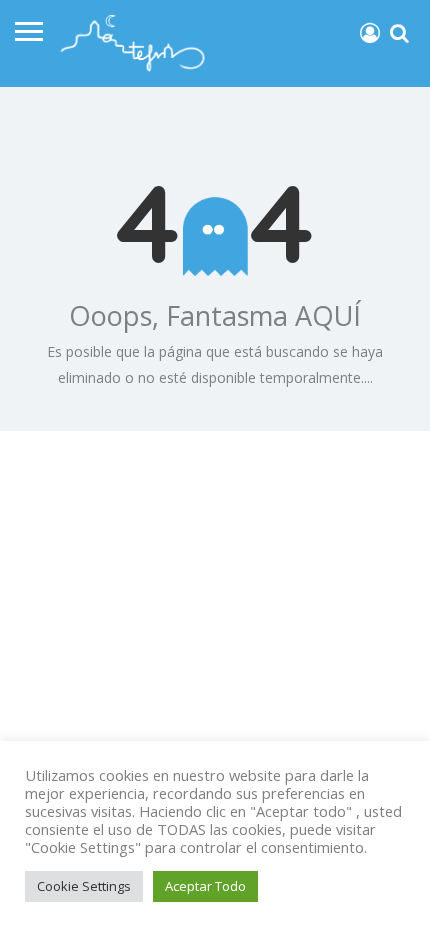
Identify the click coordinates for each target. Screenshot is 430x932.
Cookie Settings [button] (84, 886)
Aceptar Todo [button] (205, 886)
